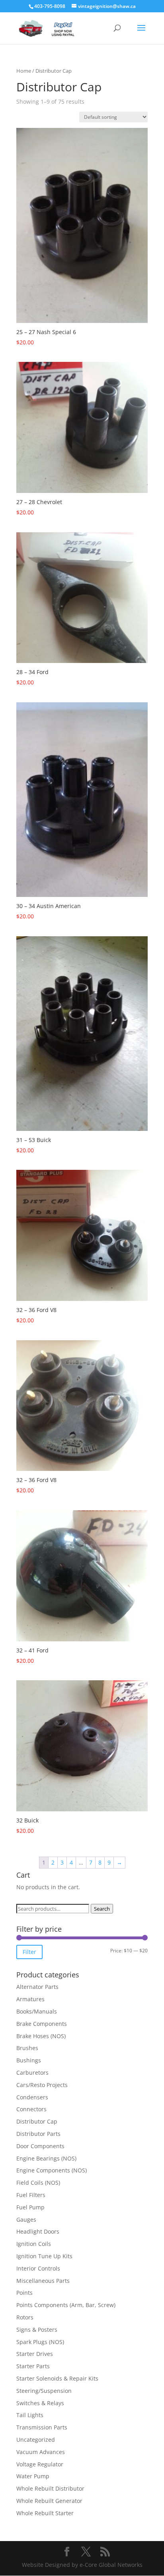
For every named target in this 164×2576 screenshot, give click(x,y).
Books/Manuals (37, 2011)
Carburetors (32, 2073)
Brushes (27, 2048)
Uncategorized (36, 2440)
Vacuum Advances (41, 2452)
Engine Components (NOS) (52, 2170)
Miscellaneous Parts (43, 2281)
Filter (29, 1952)
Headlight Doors (38, 2231)
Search (102, 1909)
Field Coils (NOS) (38, 2183)
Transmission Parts (42, 2427)
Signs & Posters (37, 2330)
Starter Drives (35, 2354)
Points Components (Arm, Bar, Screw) (66, 2305)
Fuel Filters (31, 2195)
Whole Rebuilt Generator (49, 2501)
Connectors (31, 2109)
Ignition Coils (34, 2244)
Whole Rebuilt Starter (45, 2513)
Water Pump (33, 2476)
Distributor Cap (37, 2121)
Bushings (29, 2060)
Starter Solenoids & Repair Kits (57, 2378)
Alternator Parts (37, 1987)
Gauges (26, 2219)
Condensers (32, 2097)
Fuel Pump (30, 2207)
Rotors (25, 2317)
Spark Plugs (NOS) (40, 2342)
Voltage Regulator (40, 2464)
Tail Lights (30, 2415)
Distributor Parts (38, 2134)
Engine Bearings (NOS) (46, 2158)
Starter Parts (33, 2366)
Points (24, 2293)
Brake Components (42, 2024)
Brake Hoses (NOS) (41, 2036)
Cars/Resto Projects (42, 2085)
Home (24, 71)
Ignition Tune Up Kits (44, 2256)
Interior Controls (38, 2268)
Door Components (40, 2146)
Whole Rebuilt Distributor (50, 2488)
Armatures (30, 1999)
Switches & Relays (40, 2403)
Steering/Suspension (44, 2391)
